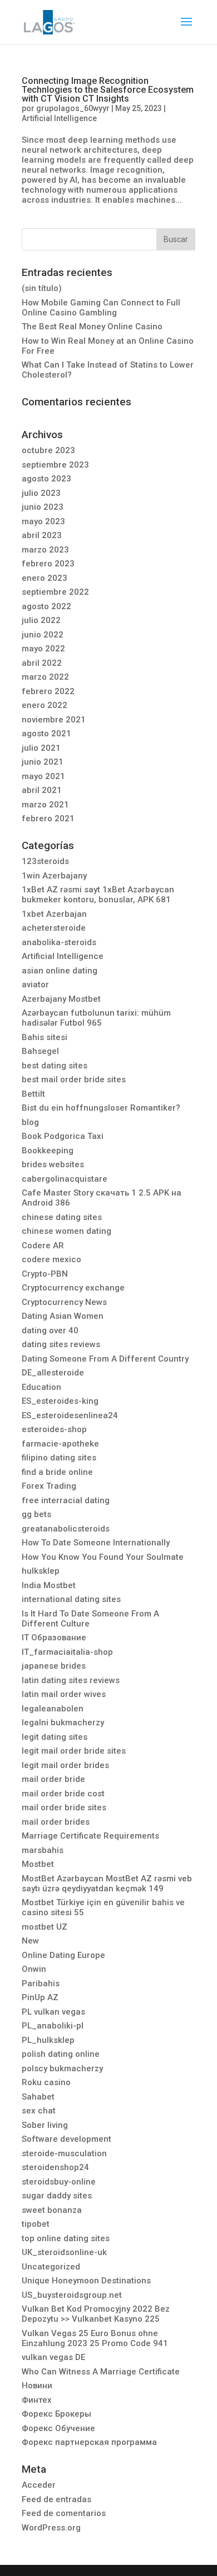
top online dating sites (66, 2238)
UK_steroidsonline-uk (64, 2252)
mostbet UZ (45, 1927)
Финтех (37, 2400)
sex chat (39, 2111)
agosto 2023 (46, 479)
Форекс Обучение (58, 2428)
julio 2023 (41, 493)
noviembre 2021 (54, 720)
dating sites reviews (61, 1344)
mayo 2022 (43, 649)
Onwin (34, 1969)
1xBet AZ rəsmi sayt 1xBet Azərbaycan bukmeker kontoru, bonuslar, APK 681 (98, 895)
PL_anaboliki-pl (53, 2026)
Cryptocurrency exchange (73, 1288)
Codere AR (43, 1246)
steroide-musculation (64, 2153)
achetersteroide (54, 928)
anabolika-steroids (59, 942)
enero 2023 (45, 578)
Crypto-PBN (45, 1274)
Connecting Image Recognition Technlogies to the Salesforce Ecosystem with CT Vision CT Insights (108, 90)
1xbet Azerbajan (54, 914)
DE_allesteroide (53, 1373)
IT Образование (54, 1638)
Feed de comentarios (64, 2513)
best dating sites (55, 1066)
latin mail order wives (64, 1694)
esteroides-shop (54, 1429)
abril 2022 (42, 663)
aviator (35, 985)
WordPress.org (51, 2528)
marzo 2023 (45, 550)
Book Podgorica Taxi (63, 1136)
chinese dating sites (62, 1217)
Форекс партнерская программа (89, 2442)
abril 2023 (42, 535)
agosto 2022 (46, 606)
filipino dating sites (59, 1458)
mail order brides (56, 1822)
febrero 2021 (48, 819)
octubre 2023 (48, 450)
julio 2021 (41, 748)
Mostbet (38, 1864)
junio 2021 (43, 762)
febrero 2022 (48, 691)
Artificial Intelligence (59, 118)
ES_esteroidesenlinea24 (70, 1415)
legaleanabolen (53, 1709)
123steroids (45, 861)
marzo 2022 (45, 677)
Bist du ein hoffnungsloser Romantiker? (101, 1108)
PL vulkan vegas (53, 2012)
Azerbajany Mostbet (61, 999)
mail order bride (53, 1779)
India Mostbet (49, 1585)
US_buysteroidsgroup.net (72, 2295)
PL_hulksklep (48, 2040)
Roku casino (46, 2082)
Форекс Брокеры (56, 2414)
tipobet (36, 2224)
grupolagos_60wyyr (73, 108)
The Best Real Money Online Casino (92, 327)
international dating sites (71, 1599)
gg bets (36, 1514)
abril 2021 (42, 790)
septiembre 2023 (55, 465)
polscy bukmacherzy (62, 2068)
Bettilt (33, 1094)
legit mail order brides (65, 1765)
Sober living (45, 2125)
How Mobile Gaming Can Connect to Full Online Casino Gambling (101, 308)
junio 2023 (43, 507)
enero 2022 (45, 705)
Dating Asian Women (63, 1316)
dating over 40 (50, 1330)
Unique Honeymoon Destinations (86, 2281)
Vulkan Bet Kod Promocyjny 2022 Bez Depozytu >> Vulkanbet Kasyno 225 (96, 2314)
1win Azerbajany (54, 876)
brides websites (53, 1164)
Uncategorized (51, 2267)
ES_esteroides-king (60, 1401)
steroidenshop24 (55, 2167)
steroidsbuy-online (59, 2182)
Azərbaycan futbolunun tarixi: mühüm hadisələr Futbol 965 (96, 1018)
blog (30, 1122)
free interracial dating (66, 1500)
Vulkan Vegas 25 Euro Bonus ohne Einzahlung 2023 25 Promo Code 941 (95, 2338)
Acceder (39, 2485)
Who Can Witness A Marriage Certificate (101, 2372)
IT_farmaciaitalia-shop (67, 1652)
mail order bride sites (64, 1807)
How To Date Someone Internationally (96, 1543)
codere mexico (51, 1259)
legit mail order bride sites (74, 1751)
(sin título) (42, 288)
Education (41, 1387)
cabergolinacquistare (65, 1179)
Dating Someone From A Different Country (105, 1359)
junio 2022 (43, 635)
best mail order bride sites (74, 1079)
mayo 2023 (43, 521)
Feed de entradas (56, 2499)
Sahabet (38, 2097)
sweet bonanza (52, 2210)
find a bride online (57, 1472)
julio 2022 (41, 620)
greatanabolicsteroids (66, 1529)
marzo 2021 (45, 805)
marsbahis (43, 1850)
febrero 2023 (48, 564)
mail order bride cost (63, 1794)
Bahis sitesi (45, 1037)
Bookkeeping (48, 1151)
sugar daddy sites (57, 2196)
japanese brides (54, 1666)
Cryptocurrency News (64, 1302)
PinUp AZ (40, 1997)
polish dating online (61, 2054)
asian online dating (60, 971)
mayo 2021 (43, 776)
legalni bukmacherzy (63, 1723)
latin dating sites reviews (71, 1680)
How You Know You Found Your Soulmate (103, 1557)
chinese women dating (66, 1231)
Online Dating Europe (63, 1955)
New (30, 1941)
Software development (66, 2139)
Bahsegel (40, 1051)
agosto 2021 (46, 734)
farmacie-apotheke (60, 1444)
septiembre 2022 (55, 592)
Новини (37, 2386)
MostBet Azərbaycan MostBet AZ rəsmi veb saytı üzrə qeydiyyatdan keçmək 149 (107, 1884)
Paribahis (41, 1984)
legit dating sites (55, 1737)
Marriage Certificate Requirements (90, 1836)
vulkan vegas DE (53, 2357)
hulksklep (41, 1571)
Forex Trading (49, 1486)
